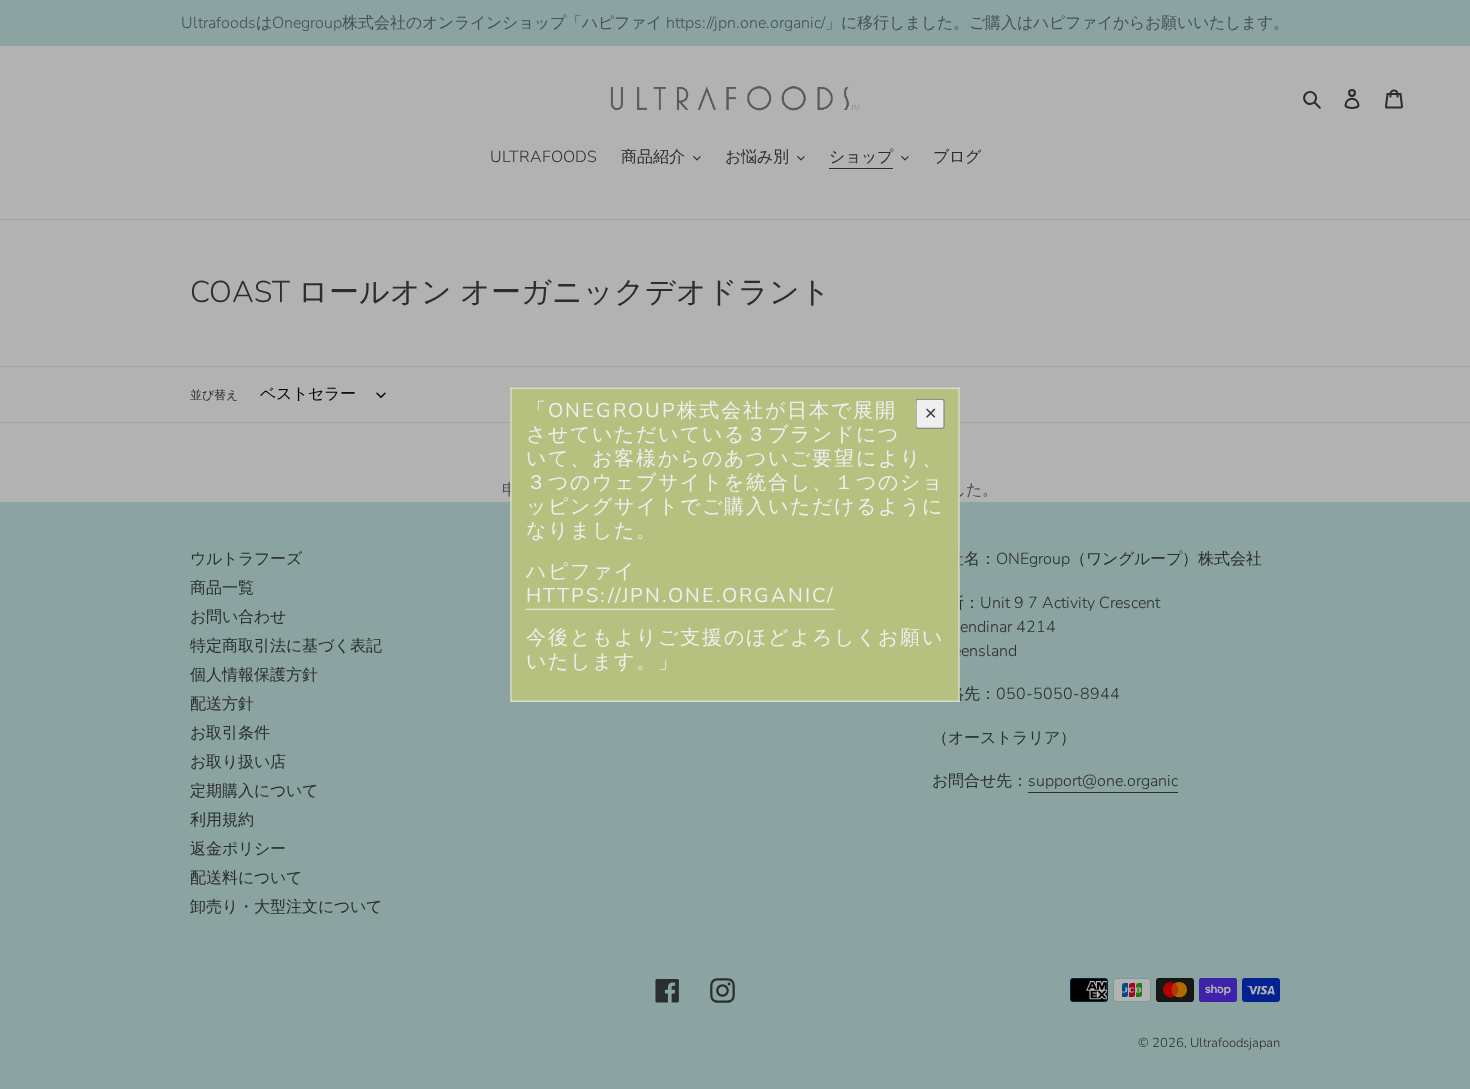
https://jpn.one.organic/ (680, 595)
